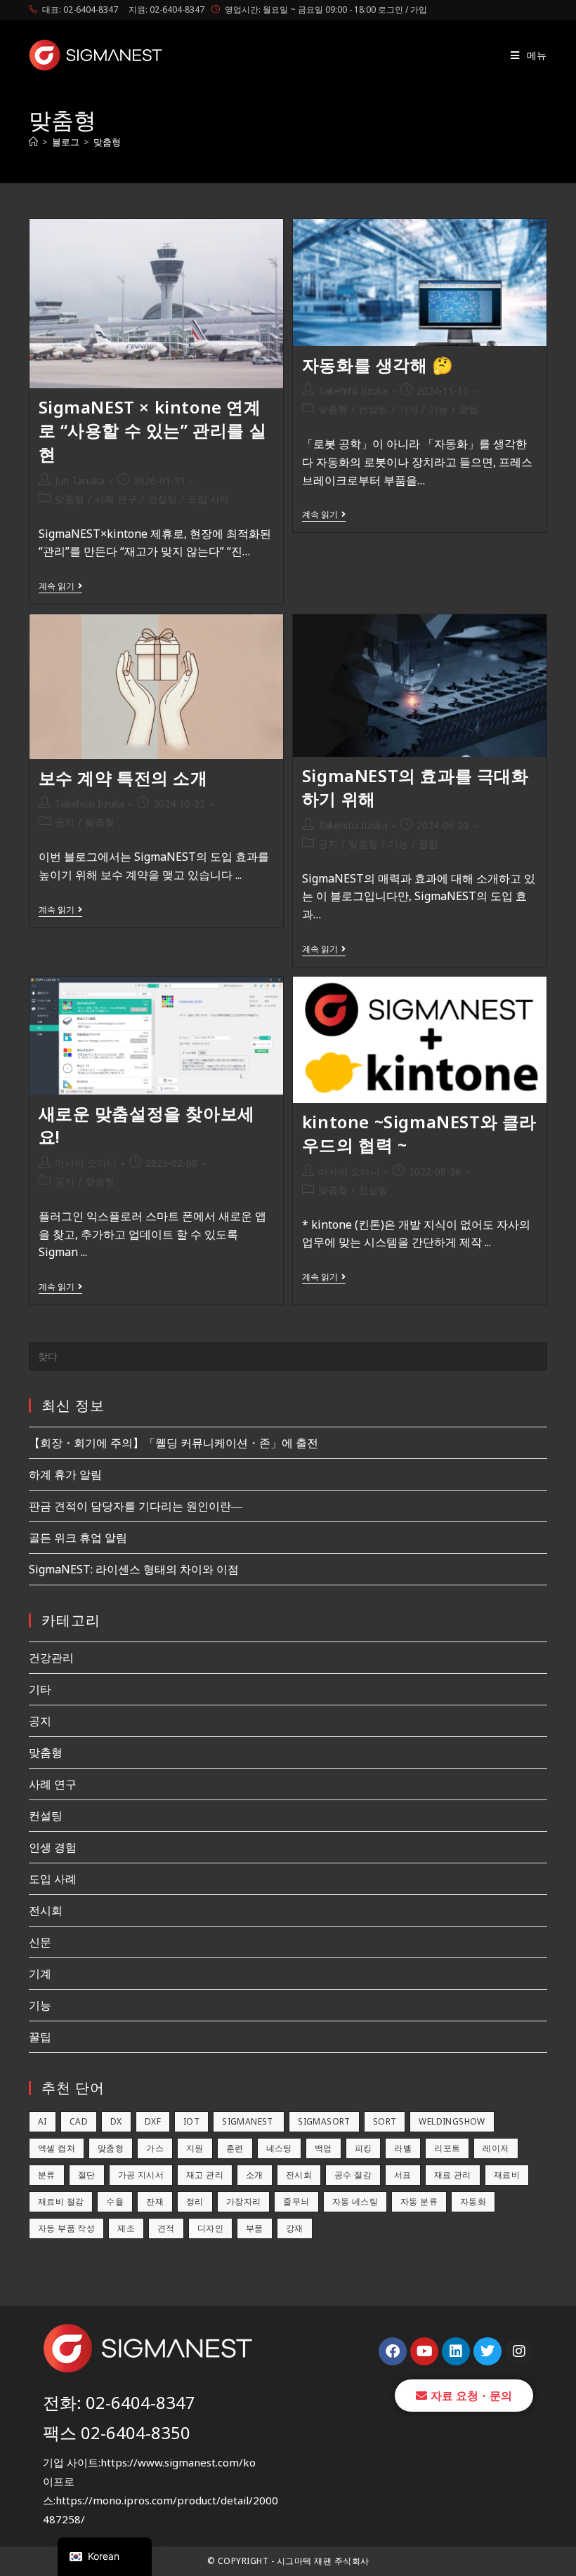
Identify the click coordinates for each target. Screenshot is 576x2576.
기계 (408, 409)
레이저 (496, 2148)
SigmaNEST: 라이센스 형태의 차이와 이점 (134, 1569)
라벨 (403, 2148)
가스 (155, 2148)
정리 (195, 2201)
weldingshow (452, 2121)
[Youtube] (424, 2351)
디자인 (210, 2228)
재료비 (507, 2175)
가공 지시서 (141, 2175)
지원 (195, 2148)
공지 (65, 822)
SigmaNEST (249, 2121)
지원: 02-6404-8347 (166, 9)
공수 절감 (353, 2175)
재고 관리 (205, 2175)
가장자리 (244, 2201)
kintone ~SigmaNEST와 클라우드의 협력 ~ (419, 1134)
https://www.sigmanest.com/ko (178, 2462)
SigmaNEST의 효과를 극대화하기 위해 (415, 787)
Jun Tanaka (80, 481)
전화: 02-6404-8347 (119, 2402)
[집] (33, 142)
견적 (166, 2228)
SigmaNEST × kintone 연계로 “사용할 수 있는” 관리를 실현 (153, 430)
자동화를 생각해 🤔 (378, 365)
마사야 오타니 (86, 1163)
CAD (79, 2121)
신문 (40, 1942)
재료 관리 (453, 2175)
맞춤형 (107, 142)
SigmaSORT (324, 2121)
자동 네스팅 (355, 2201)
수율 (115, 2201)
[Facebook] (393, 2351)
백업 (323, 2148)
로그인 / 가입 (402, 9)
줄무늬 (296, 2201)
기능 (438, 409)
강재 (295, 2228)
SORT (385, 2121)
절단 (87, 2175)
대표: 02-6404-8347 (80, 9)
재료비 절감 (61, 2201)
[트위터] (487, 2351)
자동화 (473, 2201)
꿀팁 (469, 409)
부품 (255, 2228)
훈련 (235, 2148)
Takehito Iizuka (353, 391)
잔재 (155, 2201)
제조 (126, 2228)
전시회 (46, 1910)
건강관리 (51, 1658)
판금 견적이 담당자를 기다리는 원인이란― (136, 1506)
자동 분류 (419, 2201)
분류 (47, 2175)
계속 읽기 (60, 587)
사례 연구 (116, 499)
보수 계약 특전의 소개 (123, 778)
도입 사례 (209, 499)
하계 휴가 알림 (65, 1474)
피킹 (364, 2148)
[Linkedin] (456, 2351)
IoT (191, 2121)
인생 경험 (53, 1847)
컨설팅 (162, 499)
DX (116, 2121)
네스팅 (279, 2148)
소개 (255, 2175)
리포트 (447, 2148)
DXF (153, 2121)
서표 (403, 2175)
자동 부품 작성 (66, 2228)
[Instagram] (519, 2351)
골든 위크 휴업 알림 (78, 1538)
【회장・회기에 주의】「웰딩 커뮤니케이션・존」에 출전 (174, 1443)
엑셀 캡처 (57, 2148)
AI (42, 2121)
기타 (40, 1689)
